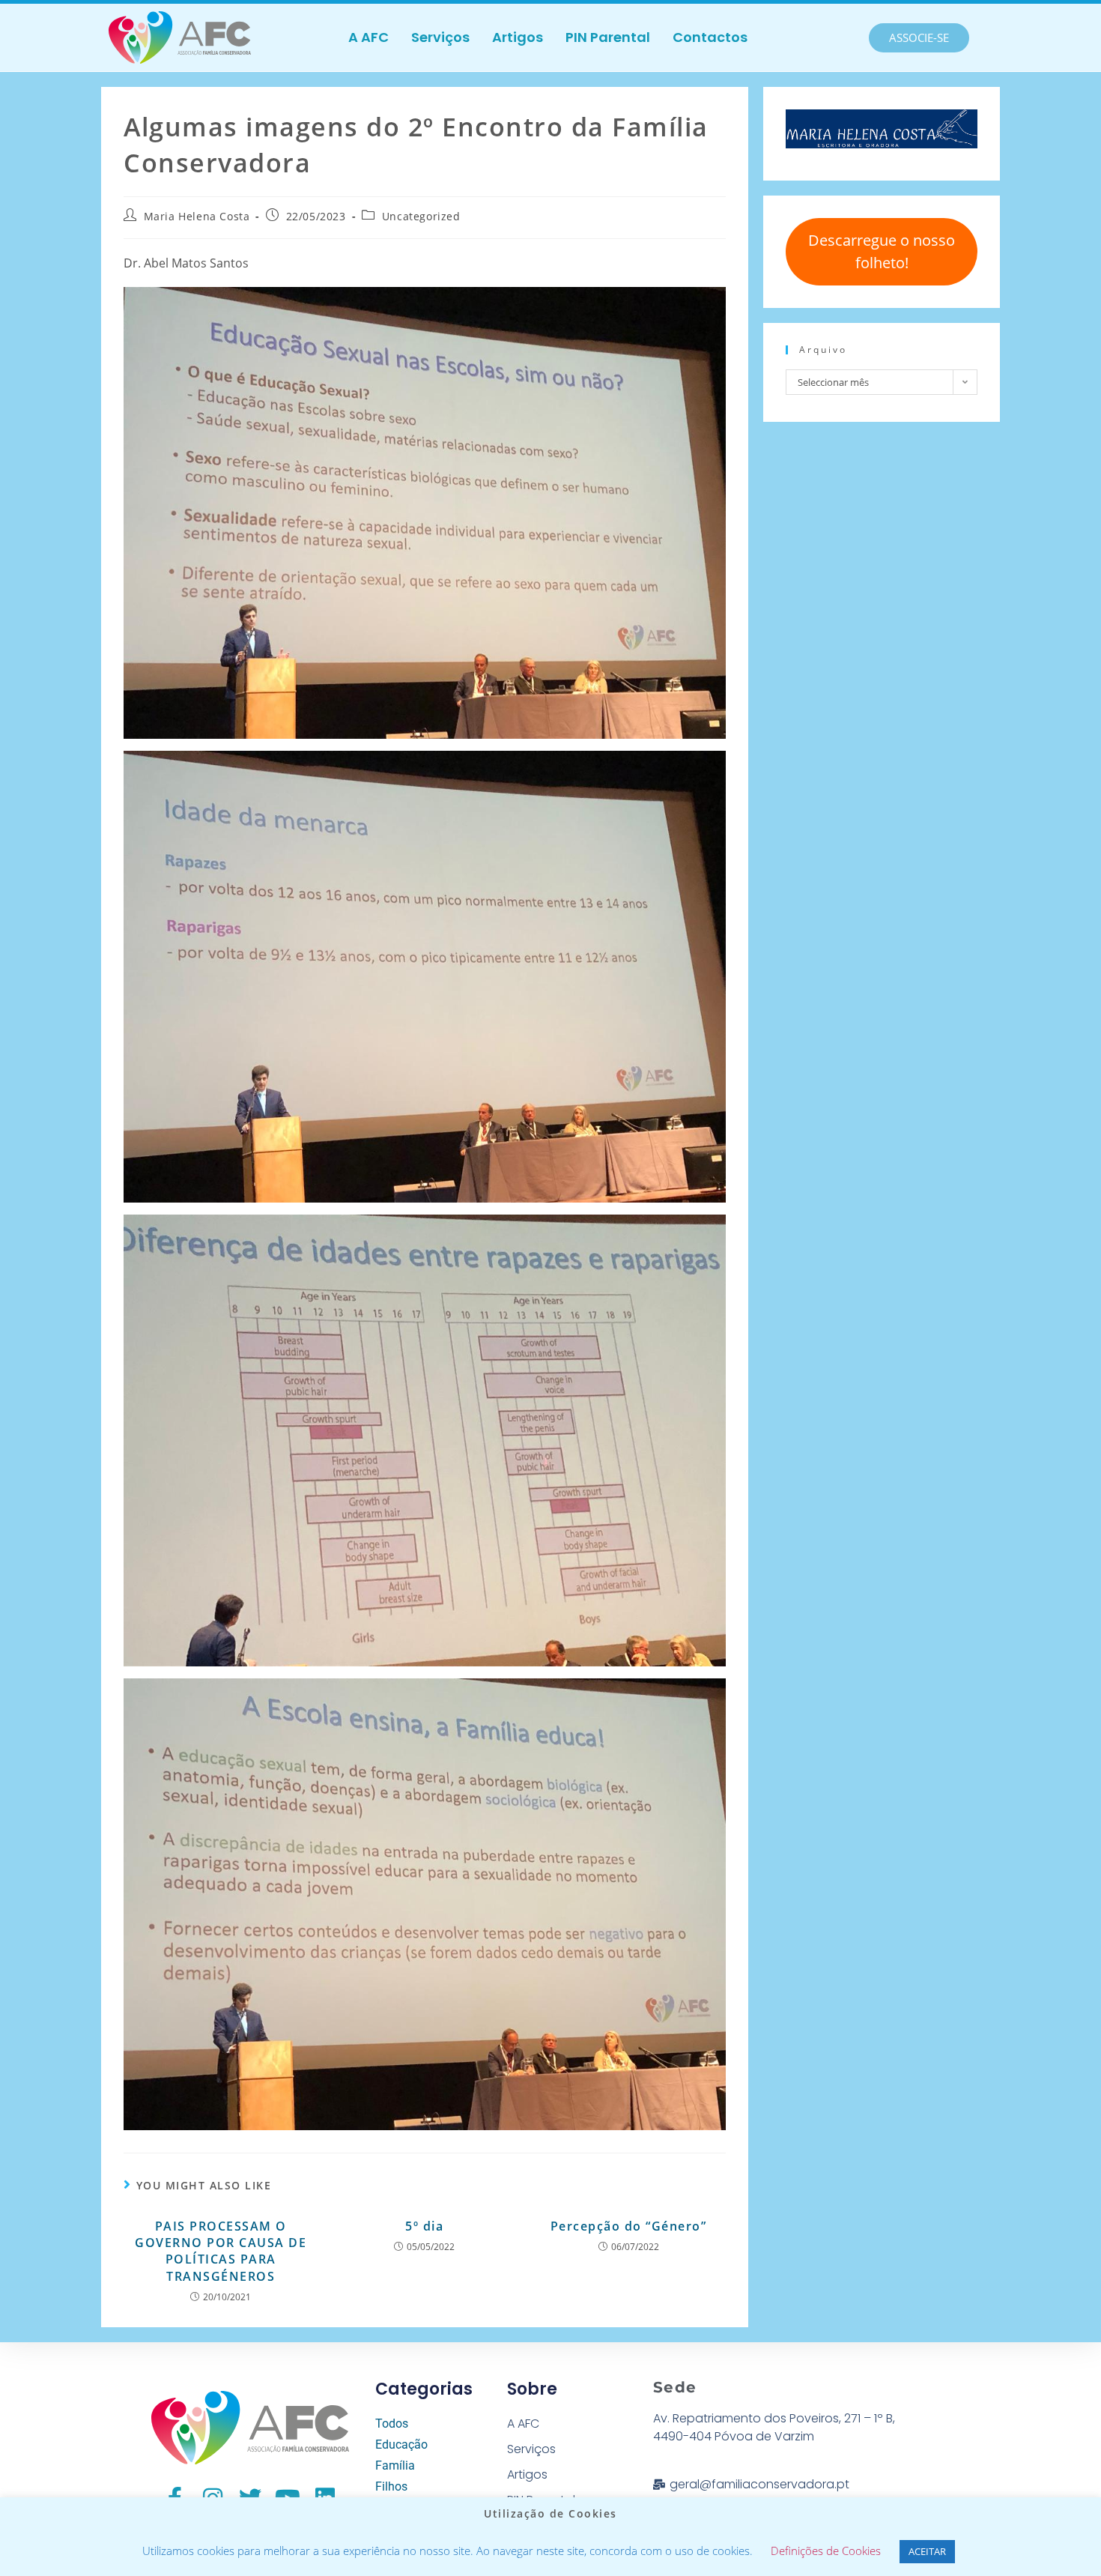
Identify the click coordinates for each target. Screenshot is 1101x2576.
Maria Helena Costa (197, 216)
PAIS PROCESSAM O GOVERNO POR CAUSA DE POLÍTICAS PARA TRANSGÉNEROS (221, 2251)
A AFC (368, 37)
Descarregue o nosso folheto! (882, 251)
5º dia (424, 2226)
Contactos (710, 37)
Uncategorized (421, 216)
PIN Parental (608, 37)
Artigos (518, 37)
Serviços (440, 37)
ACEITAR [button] (927, 2551)
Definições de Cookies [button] (826, 2551)
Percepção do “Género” (629, 2226)
